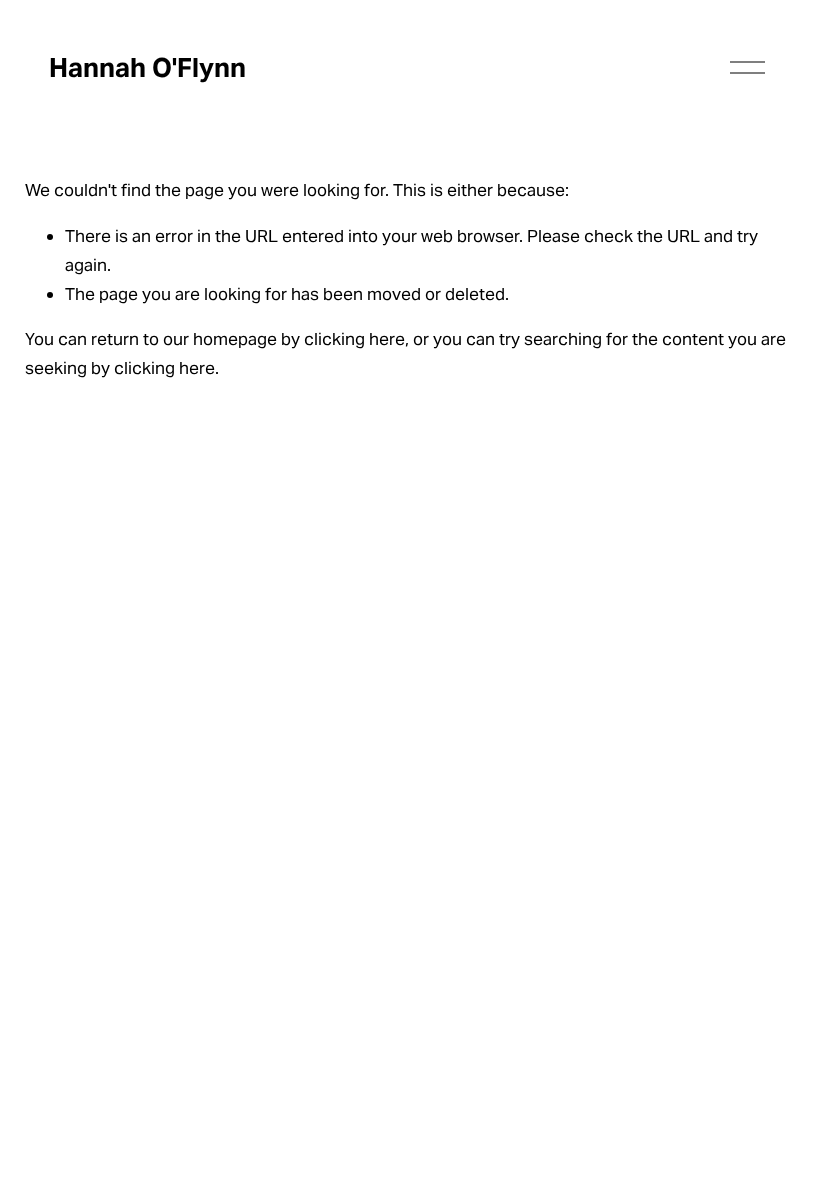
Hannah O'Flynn (147, 67)
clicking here (354, 339)
